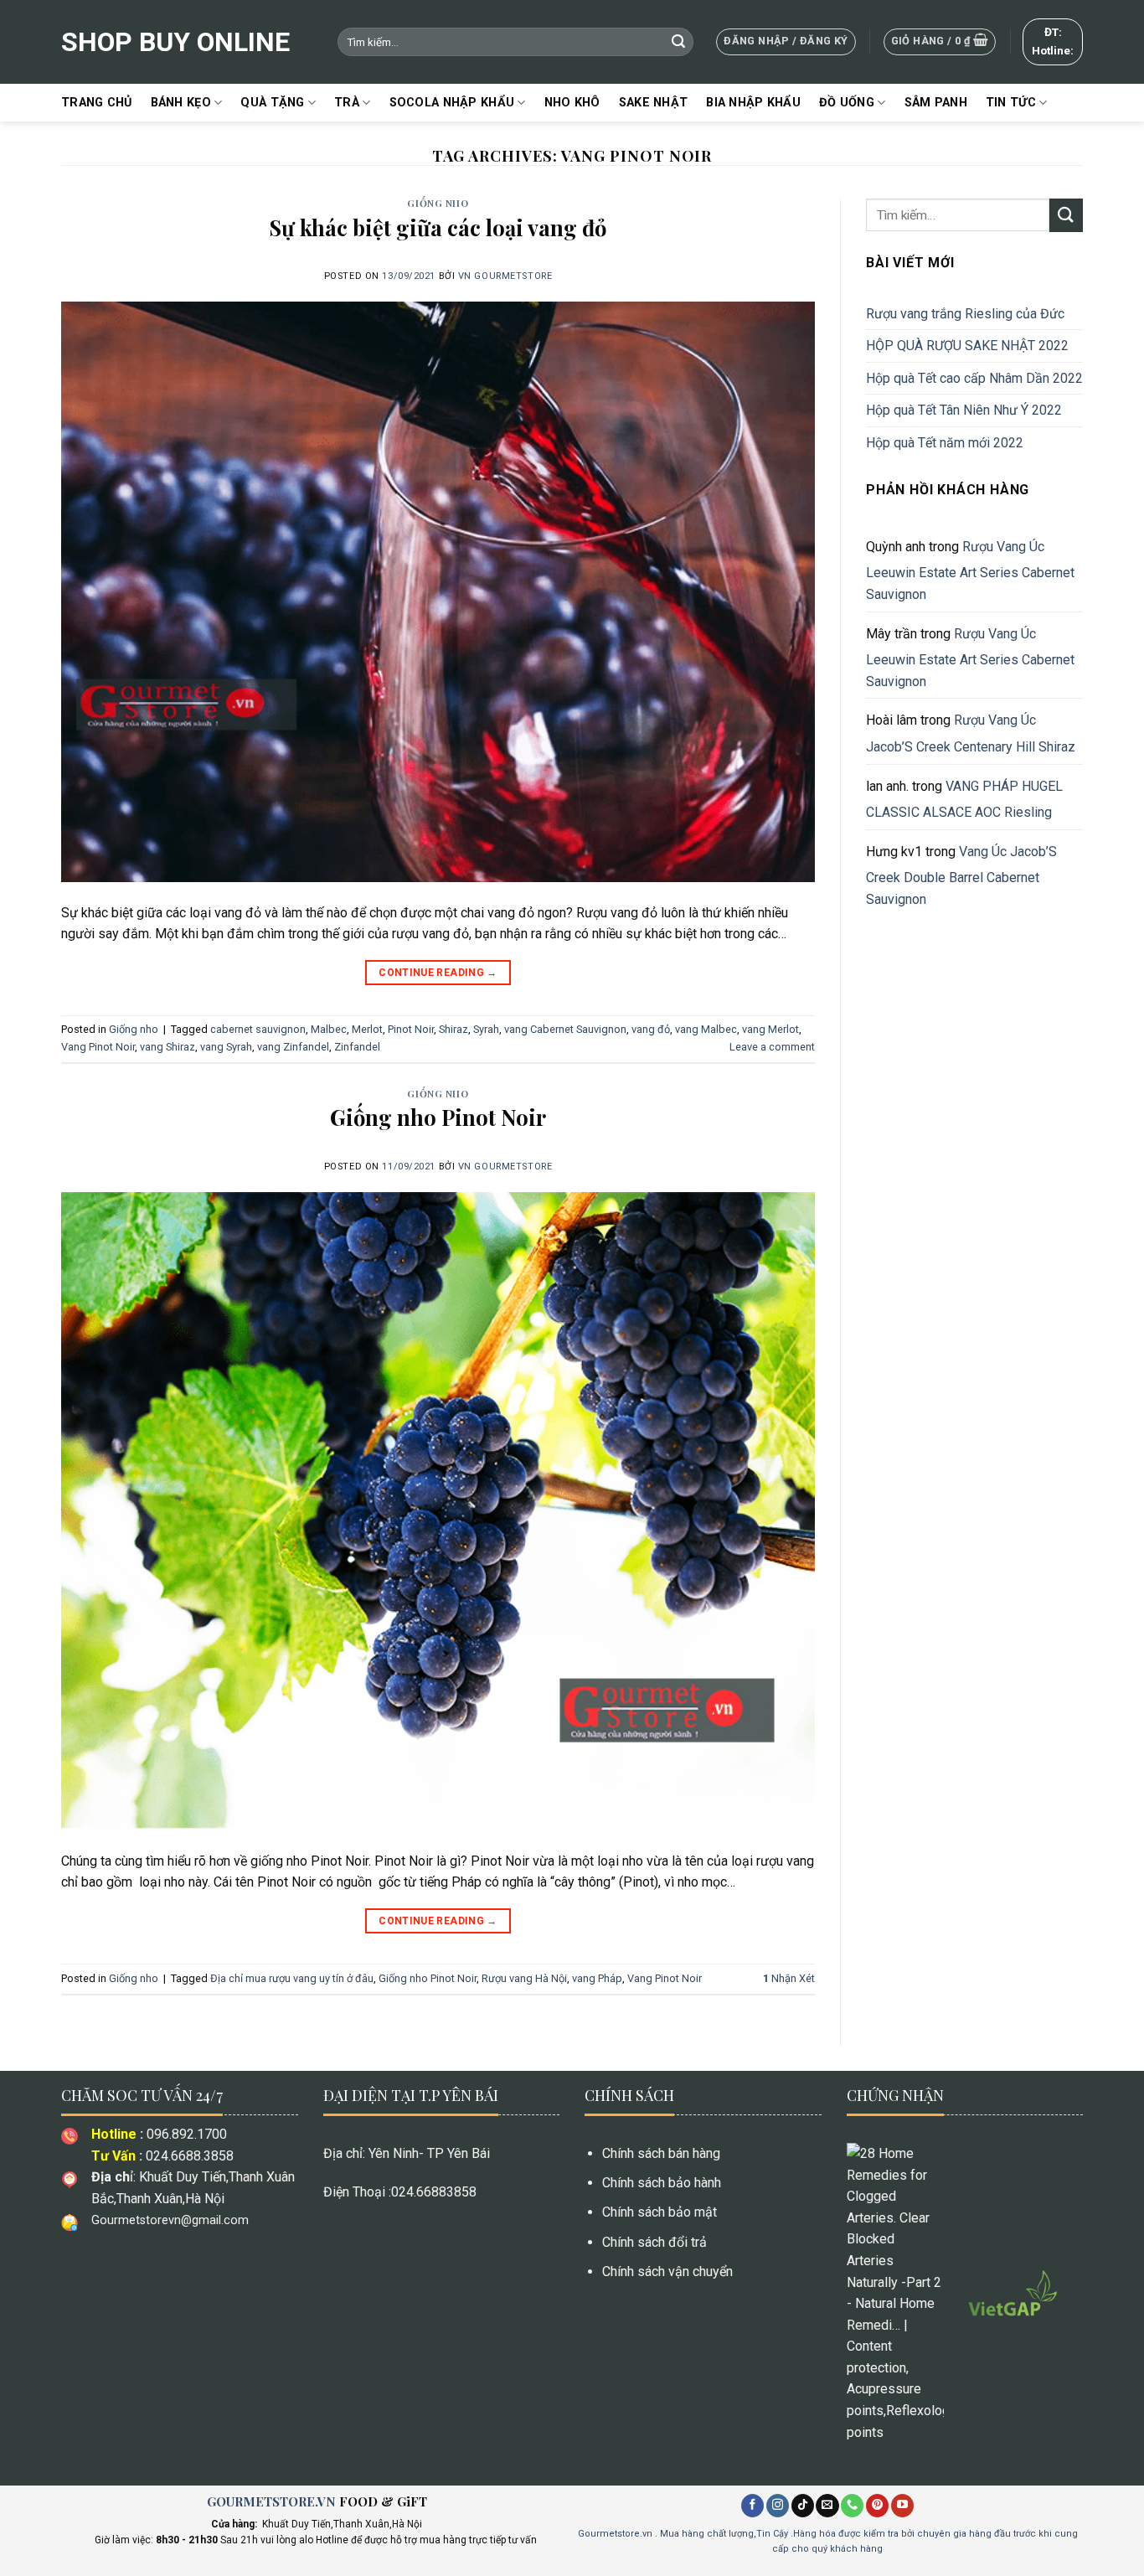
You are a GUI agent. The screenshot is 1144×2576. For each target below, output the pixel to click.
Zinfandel (357, 1047)
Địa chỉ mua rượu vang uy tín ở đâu (292, 1978)
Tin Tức (1011, 103)
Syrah (486, 1029)
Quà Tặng (272, 103)
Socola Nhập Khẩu (452, 103)
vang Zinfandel (293, 1047)
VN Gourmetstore (505, 276)
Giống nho (438, 203)
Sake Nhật (654, 103)
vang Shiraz (167, 1047)
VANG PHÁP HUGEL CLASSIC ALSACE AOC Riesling (964, 800)
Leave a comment (772, 1047)
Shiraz (453, 1029)
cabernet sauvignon (258, 1029)
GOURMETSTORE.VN (271, 2501)
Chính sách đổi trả (654, 2242)
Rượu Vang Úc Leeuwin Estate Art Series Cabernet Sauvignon (970, 570)
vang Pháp (597, 1978)
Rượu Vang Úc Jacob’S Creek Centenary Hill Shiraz (971, 733)
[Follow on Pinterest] (877, 2506)
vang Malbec (706, 1029)
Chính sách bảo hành (662, 2183)
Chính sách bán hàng (661, 2153)
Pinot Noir (411, 1029)
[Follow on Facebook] (752, 2506)
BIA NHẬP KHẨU (753, 103)
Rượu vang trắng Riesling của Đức (965, 314)
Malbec (329, 1029)
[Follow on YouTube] (902, 2506)
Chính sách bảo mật (660, 2212)
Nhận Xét (789, 1978)
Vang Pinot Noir (98, 1047)
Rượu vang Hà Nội (524, 1978)
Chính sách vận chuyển (667, 2271)
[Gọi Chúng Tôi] (852, 2506)
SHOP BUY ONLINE (175, 42)
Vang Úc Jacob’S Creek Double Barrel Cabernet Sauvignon (961, 875)
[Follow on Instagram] (778, 2506)
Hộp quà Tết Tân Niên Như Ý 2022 (966, 410)
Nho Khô (572, 103)
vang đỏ (651, 1029)
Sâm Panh (936, 103)
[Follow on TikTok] (803, 2506)
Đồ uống (847, 103)
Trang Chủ (97, 103)
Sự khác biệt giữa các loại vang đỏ (438, 227)
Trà (347, 103)
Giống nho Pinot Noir (438, 1117)
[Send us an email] (827, 2506)
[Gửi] (678, 42)
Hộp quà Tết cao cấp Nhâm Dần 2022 (974, 378)
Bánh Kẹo (181, 103)
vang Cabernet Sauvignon (565, 1029)
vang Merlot (770, 1029)
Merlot (367, 1029)
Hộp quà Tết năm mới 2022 (945, 443)
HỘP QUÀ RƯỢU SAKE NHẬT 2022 (967, 346)
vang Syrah (226, 1047)
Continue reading (438, 973)
